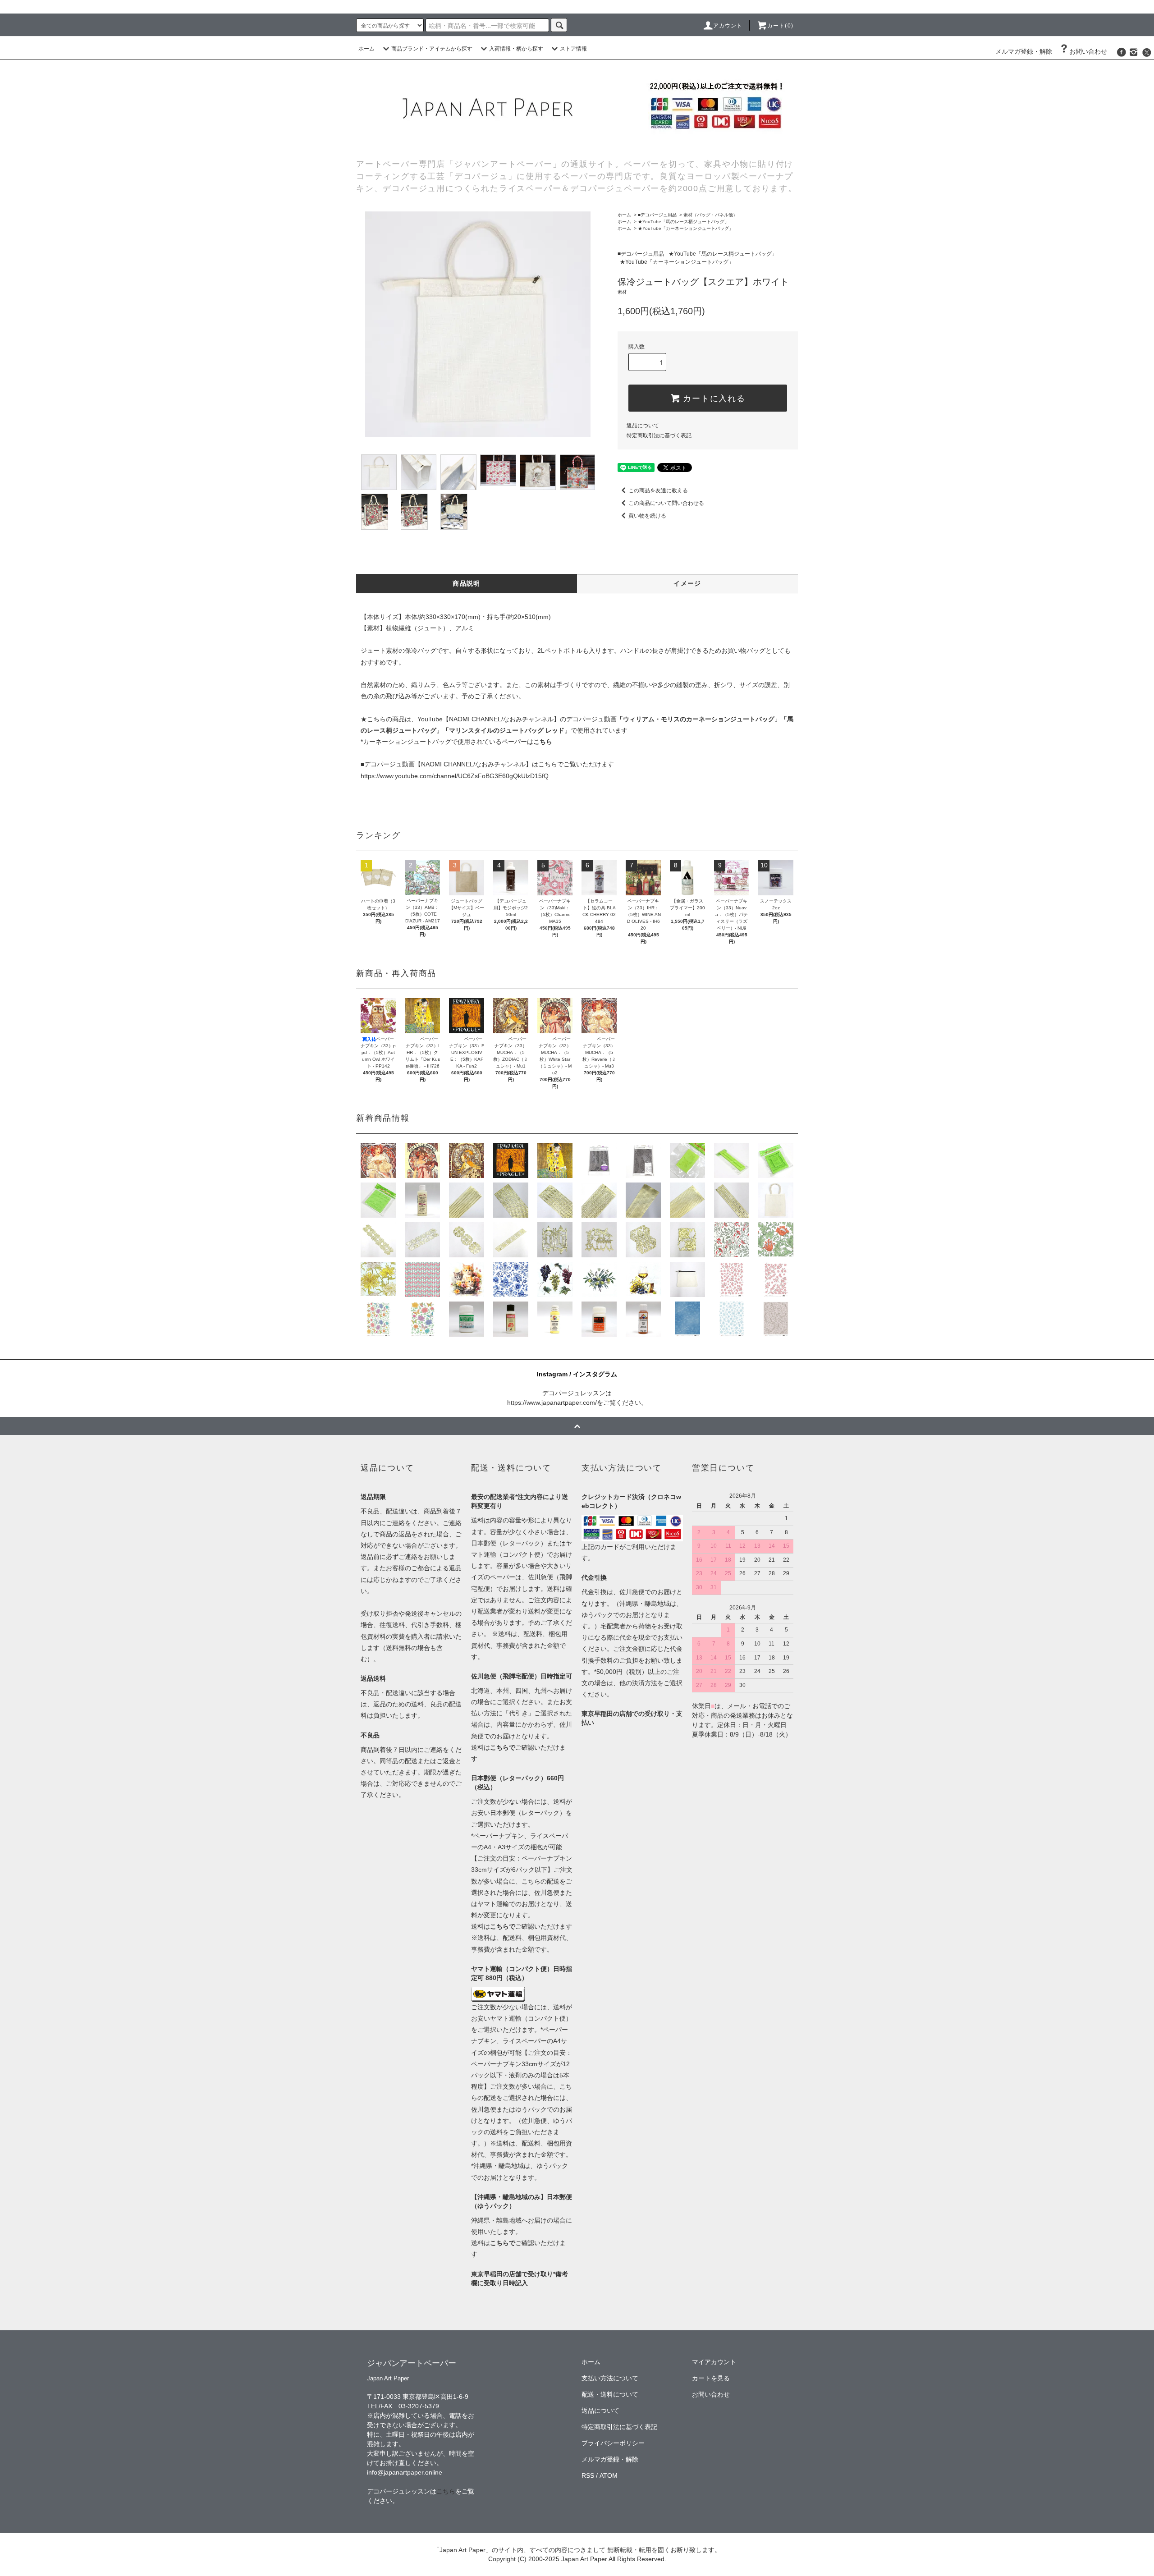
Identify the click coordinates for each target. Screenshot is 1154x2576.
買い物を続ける (647, 516)
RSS (588, 2475)
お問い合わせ (1088, 51)
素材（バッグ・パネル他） (710, 215)
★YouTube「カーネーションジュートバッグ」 (686, 228)
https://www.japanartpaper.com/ (552, 1403)
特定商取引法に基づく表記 (659, 435)
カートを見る (711, 2378)
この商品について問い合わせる (666, 503)
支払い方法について (610, 2378)
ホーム (366, 49)
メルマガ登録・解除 (1024, 51)
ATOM (609, 2475)
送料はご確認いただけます (522, 1926)
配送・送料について (610, 2394)
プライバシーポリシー (613, 2443)
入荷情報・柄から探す (516, 49)
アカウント (728, 26)
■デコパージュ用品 (657, 215)
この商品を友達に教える (658, 490)
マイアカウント (714, 2362)
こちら (446, 2491)
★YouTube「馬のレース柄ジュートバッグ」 (683, 222)
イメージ (687, 583)
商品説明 (467, 583)
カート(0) (780, 26)
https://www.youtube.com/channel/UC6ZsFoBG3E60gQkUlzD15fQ (455, 776)
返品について (643, 426)
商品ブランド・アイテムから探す (432, 49)
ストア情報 (573, 49)
